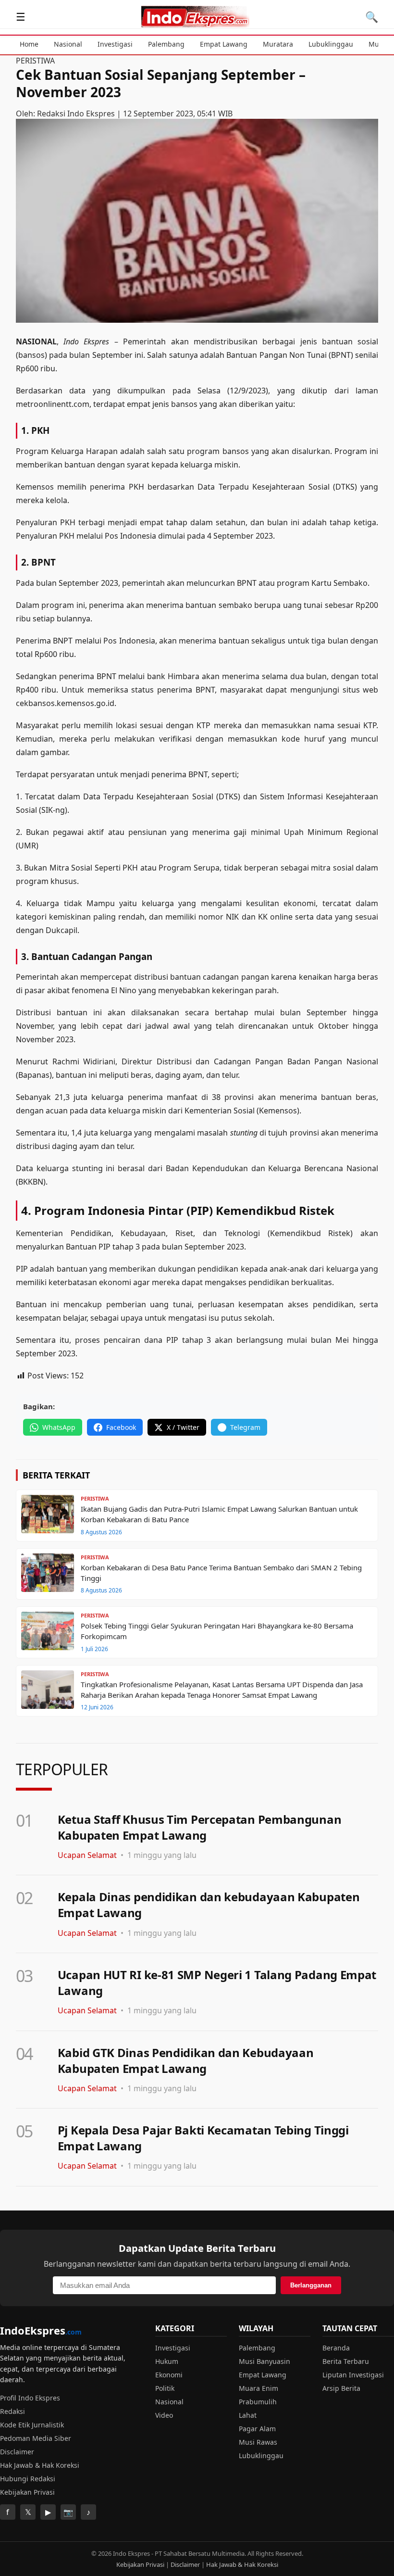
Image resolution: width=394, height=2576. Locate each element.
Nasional (68, 44)
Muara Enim (259, 2388)
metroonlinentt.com (53, 404)
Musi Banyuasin (265, 2361)
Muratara (278, 44)
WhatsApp (59, 1427)
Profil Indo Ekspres (30, 2398)
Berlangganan (311, 2285)
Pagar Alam (257, 2429)
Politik (165, 2388)
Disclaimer (17, 2452)
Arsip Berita (341, 2388)
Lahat (248, 2415)
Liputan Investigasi (353, 2375)
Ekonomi (169, 2375)
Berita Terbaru (346, 2361)
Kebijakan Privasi (27, 2492)
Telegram (245, 1427)
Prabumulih (258, 2402)
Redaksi (12, 2411)
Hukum (167, 2361)
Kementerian (39, 1233)
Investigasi (115, 44)
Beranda (336, 2348)
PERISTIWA (35, 61)
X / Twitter (183, 1427)
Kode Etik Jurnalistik (32, 2425)
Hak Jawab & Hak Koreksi (40, 2465)
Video (164, 2415)
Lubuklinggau (331, 44)
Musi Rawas (258, 2442)
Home (29, 44)
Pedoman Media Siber (36, 2438)
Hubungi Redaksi (28, 2479)
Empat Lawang (224, 44)
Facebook (121, 1427)
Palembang (166, 44)
